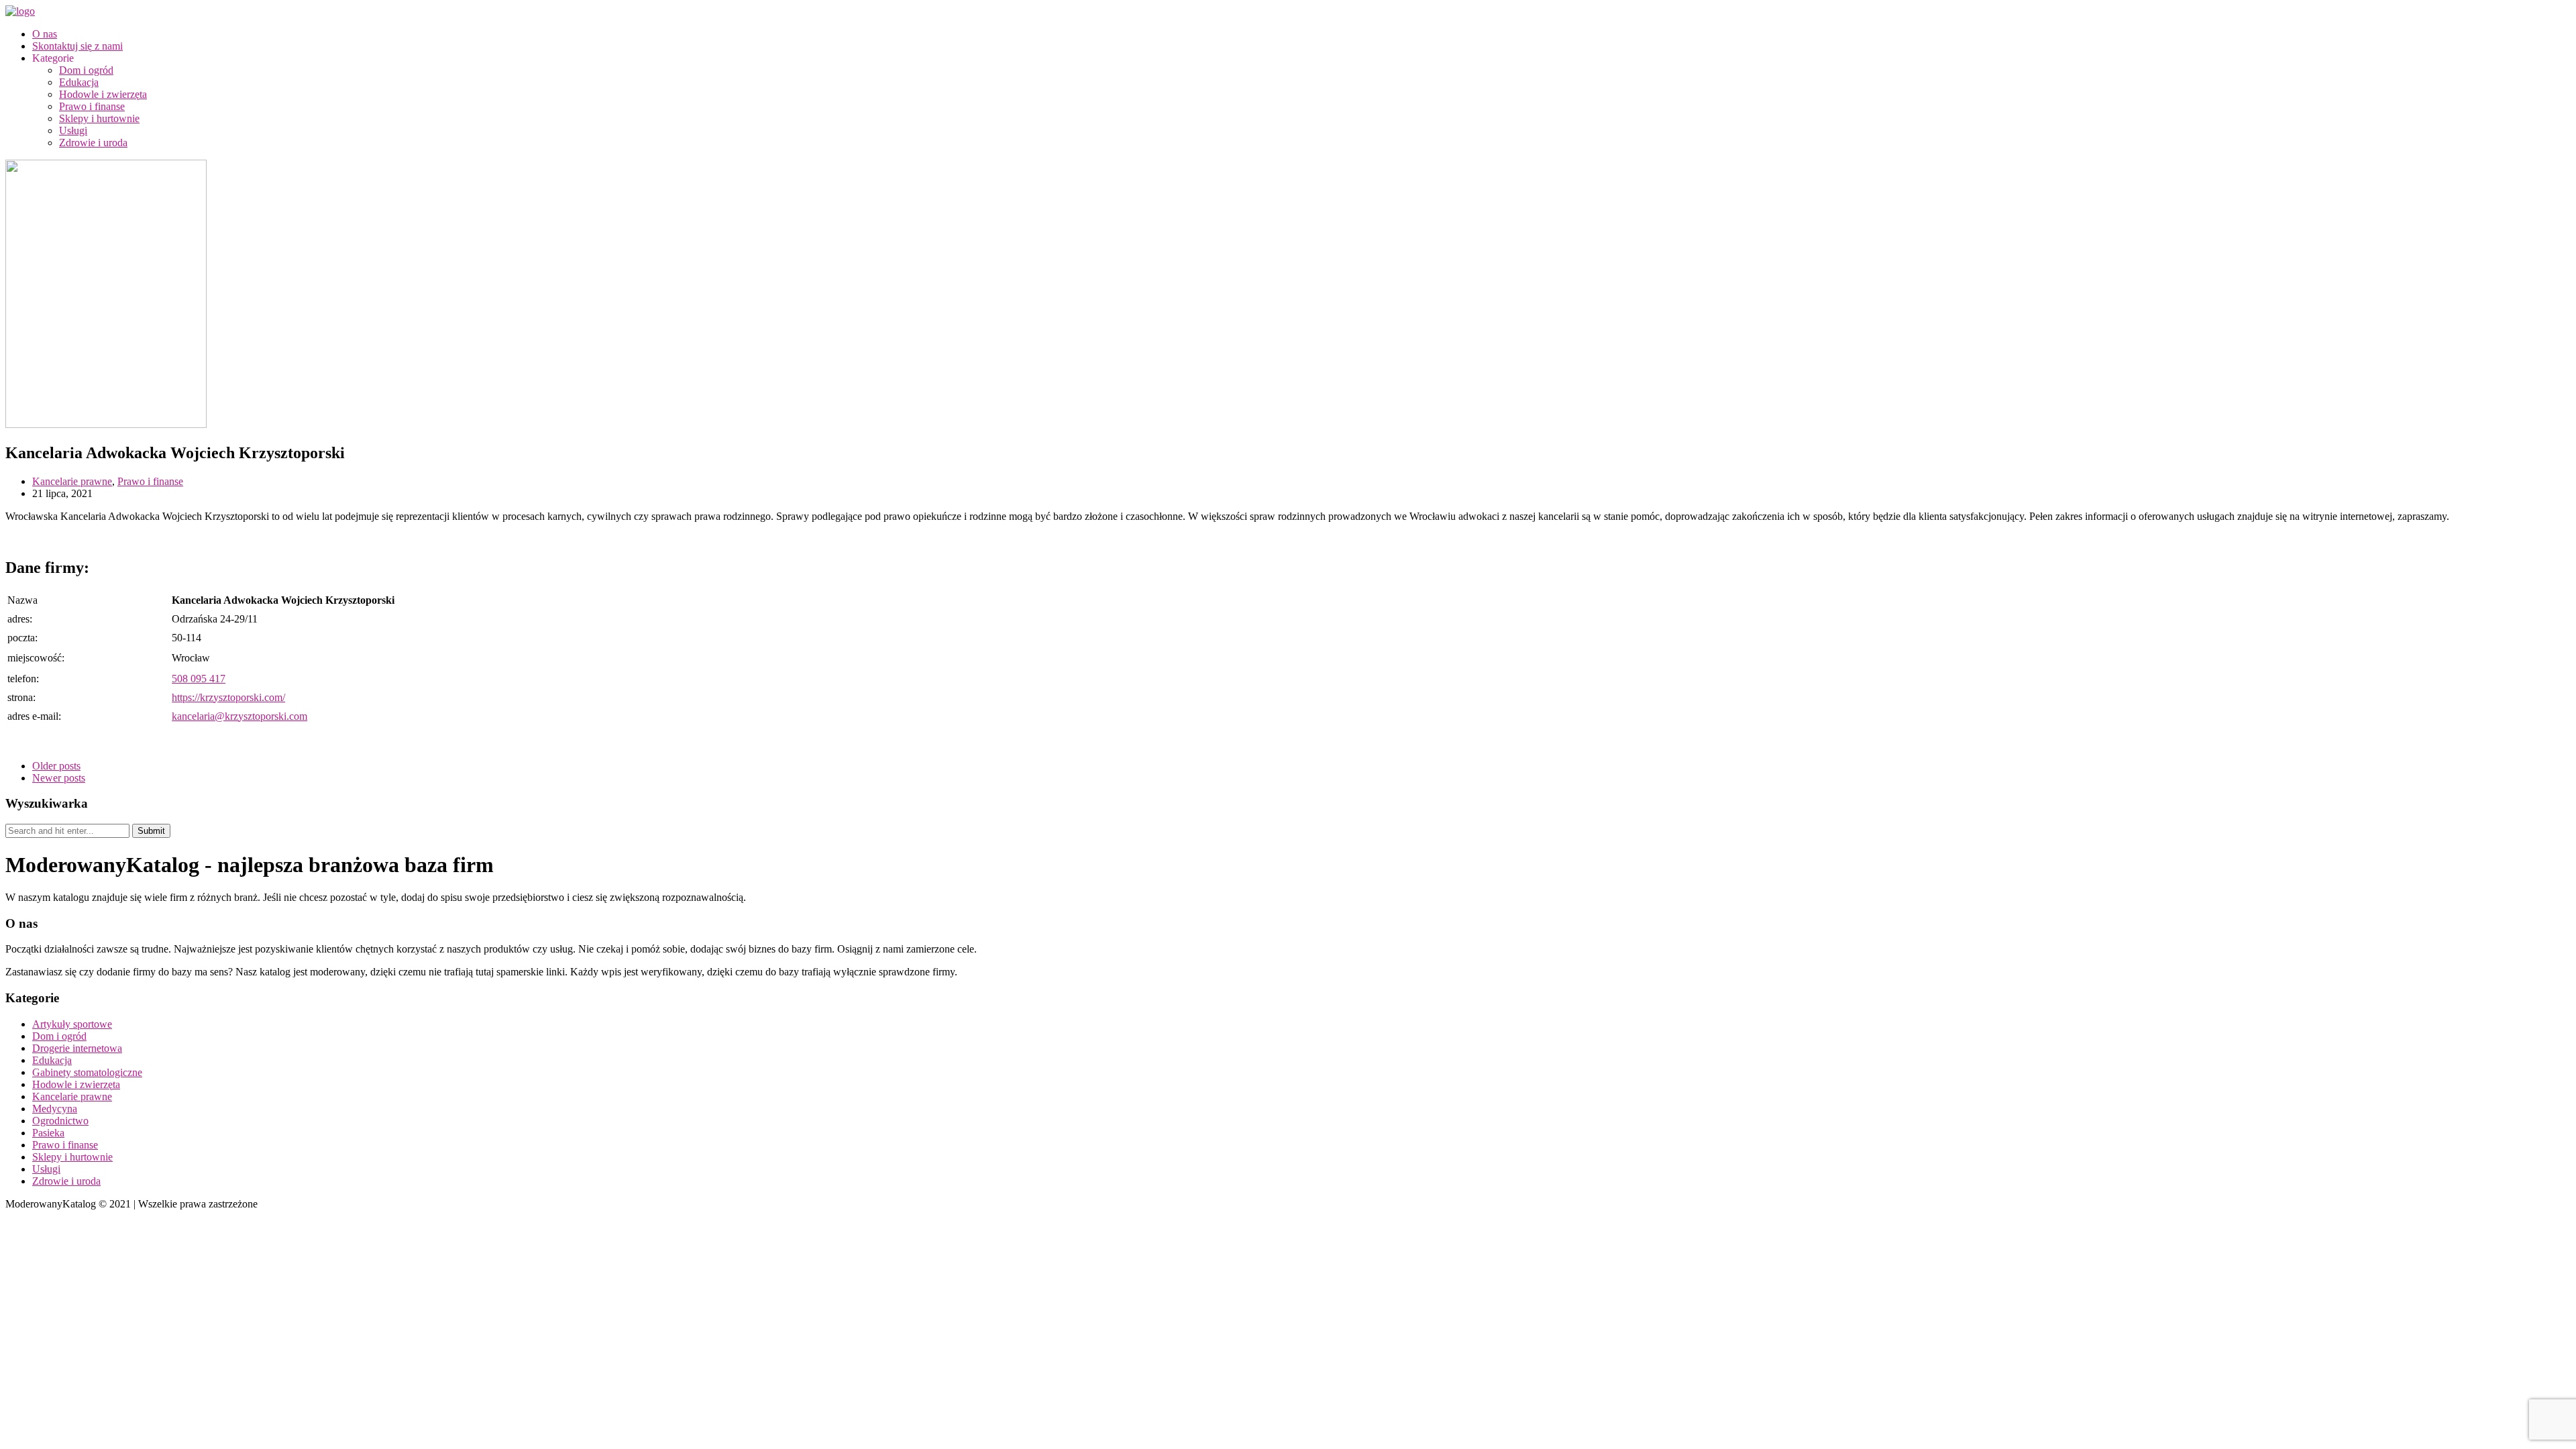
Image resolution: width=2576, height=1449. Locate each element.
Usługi (73, 130)
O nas (45, 34)
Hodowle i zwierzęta (103, 94)
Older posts (56, 766)
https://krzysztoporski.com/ (228, 697)
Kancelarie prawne (72, 481)
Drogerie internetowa (77, 1048)
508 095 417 (199, 679)
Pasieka (48, 1133)
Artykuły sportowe (72, 1024)
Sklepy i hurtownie (99, 118)
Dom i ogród (86, 70)
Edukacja (79, 82)
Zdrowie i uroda (93, 143)
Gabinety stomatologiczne (87, 1072)
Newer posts (59, 778)
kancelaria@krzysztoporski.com (239, 716)
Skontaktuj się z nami (77, 46)
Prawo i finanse (92, 106)
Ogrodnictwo (60, 1121)
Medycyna (55, 1109)
